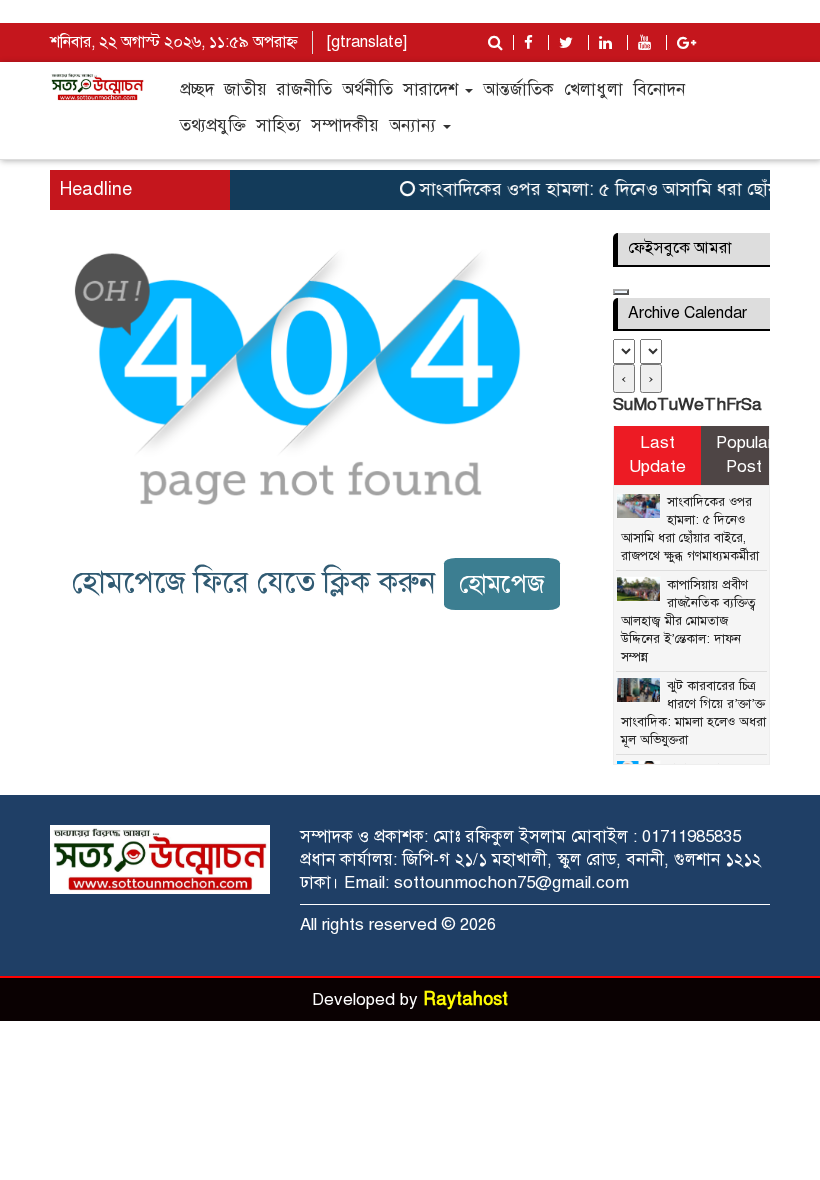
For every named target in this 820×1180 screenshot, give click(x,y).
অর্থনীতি (367, 89)
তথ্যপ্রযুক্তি (213, 125)
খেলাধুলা (593, 89)
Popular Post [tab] (744, 454)
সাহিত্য (278, 125)
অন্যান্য (415, 125)
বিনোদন (659, 89)
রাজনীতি (304, 89)
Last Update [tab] (657, 454)
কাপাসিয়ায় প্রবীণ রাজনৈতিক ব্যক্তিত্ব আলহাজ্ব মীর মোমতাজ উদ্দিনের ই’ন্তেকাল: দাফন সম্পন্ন (688, 621)
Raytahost (465, 999)
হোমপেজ (502, 583)
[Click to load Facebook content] (621, 292)
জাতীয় (245, 89)
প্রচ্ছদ (197, 89)
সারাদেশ (433, 89)
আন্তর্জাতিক (518, 89)
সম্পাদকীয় (345, 125)
